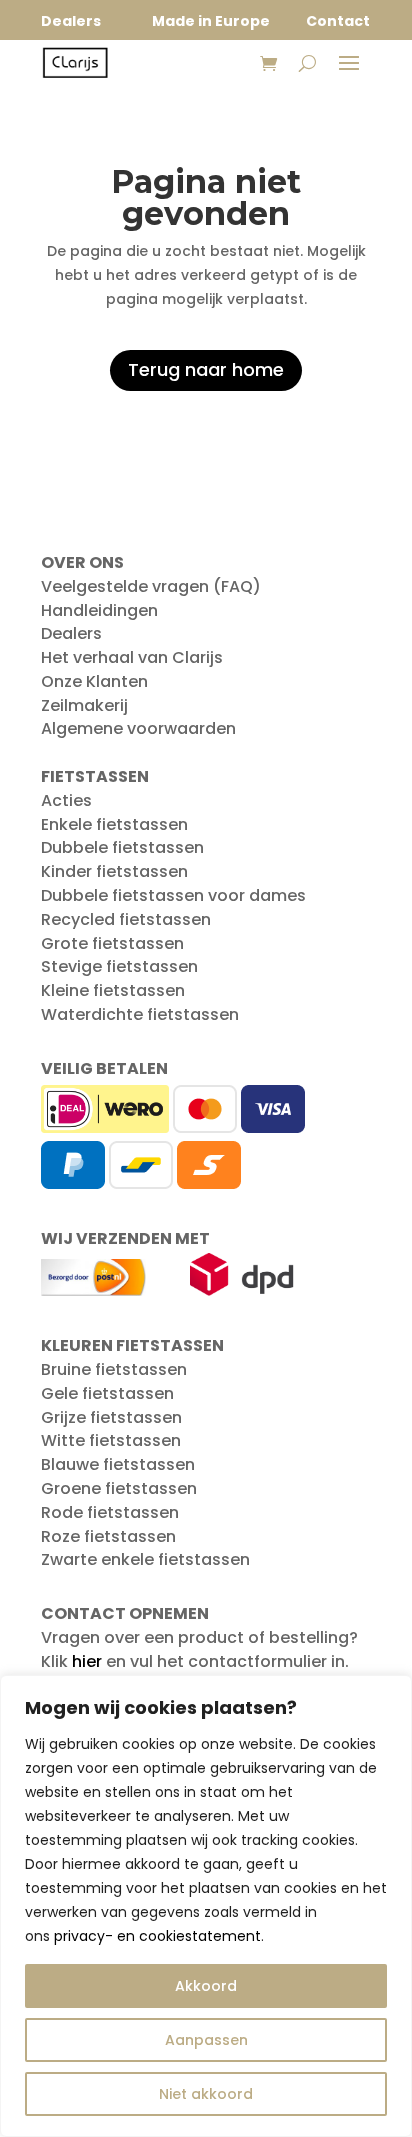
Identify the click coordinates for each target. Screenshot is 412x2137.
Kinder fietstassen (114, 871)
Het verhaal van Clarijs (132, 657)
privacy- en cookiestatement (157, 1936)
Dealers (71, 633)
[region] (206, 1906)
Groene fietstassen (119, 1488)
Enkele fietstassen (114, 824)
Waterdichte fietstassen (140, 1014)
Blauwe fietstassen (118, 1464)
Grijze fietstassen (111, 1417)
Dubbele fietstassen (122, 847)
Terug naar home (206, 369)
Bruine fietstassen (114, 1369)
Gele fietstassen (107, 1393)
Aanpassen (206, 2040)
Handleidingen (99, 610)
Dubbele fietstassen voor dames (173, 895)
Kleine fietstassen (113, 990)
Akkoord (206, 1986)
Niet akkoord (206, 2094)
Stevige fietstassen (119, 966)
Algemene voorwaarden (138, 728)
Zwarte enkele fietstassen (145, 1559)
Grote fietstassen (112, 943)
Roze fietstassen (108, 1536)
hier (87, 1661)
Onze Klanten (94, 681)
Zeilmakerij (84, 705)
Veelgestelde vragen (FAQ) (151, 586)
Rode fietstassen (110, 1512)
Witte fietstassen (111, 1440)
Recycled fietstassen (126, 919)
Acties (66, 800)
